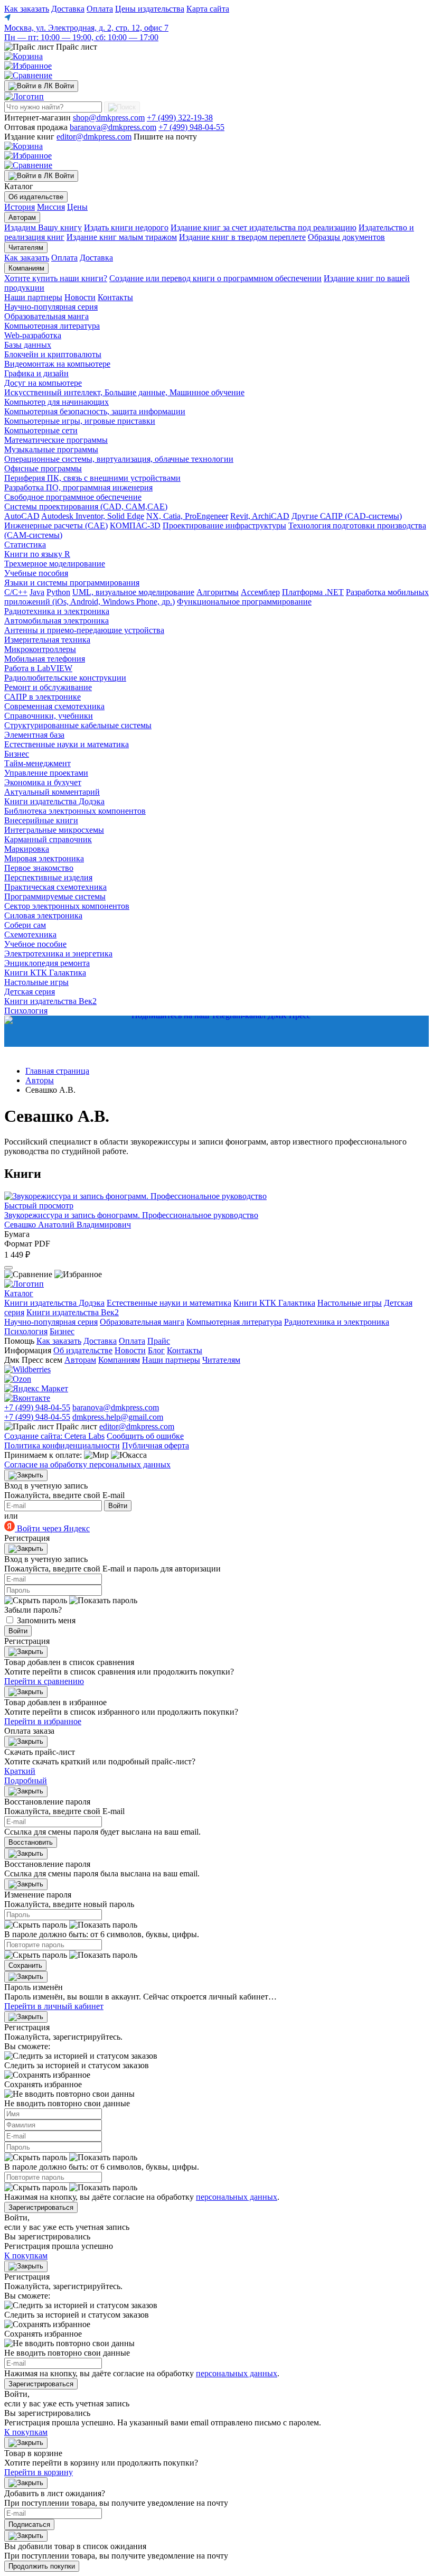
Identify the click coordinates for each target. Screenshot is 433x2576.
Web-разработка (33, 335)
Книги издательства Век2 (50, 1001)
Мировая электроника (44, 858)
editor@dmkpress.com (94, 137)
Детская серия (30, 992)
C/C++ (16, 592)
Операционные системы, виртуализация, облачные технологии (119, 459)
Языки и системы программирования (72, 583)
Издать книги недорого (126, 227)
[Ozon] (18, 1379)
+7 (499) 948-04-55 (191, 127)
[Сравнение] (28, 75)
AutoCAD (22, 516)
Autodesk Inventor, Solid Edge (93, 516)
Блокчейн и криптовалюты (53, 354)
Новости (80, 297)
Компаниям (26, 268)
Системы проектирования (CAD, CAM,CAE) (86, 506)
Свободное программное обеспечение (73, 497)
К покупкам (26, 2256)
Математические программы (56, 440)
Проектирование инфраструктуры (224, 526)
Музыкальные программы (51, 449)
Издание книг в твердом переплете (242, 237)
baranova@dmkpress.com (113, 127)
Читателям (26, 248)
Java (37, 592)
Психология (26, 1331)
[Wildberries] (27, 1369)
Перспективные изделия (48, 877)
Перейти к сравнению (44, 1681)
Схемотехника (30, 934)
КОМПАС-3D (135, 526)
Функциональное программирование (244, 602)
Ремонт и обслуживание (48, 687)
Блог (156, 1350)
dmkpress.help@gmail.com (118, 1417)
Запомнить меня (46, 1620)
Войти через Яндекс (52, 1528)
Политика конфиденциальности (62, 1445)
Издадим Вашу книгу (43, 227)
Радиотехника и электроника (57, 611)
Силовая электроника (43, 915)
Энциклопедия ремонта (47, 963)
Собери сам (25, 925)
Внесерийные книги (41, 820)
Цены (77, 207)
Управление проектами (46, 773)
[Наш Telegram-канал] (216, 1031)
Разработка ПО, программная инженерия (78, 487)
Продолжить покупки (42, 2566)
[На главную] (24, 96)
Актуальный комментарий (52, 792)
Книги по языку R (37, 554)
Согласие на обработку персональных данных (87, 1464)
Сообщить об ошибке (145, 1436)
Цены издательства (150, 9)
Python (58, 592)
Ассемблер (260, 592)
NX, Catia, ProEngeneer (187, 516)
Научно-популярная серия (51, 307)
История (20, 207)
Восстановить (31, 1842)
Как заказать (27, 9)
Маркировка (27, 849)
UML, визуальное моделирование (133, 592)
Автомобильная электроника (57, 621)
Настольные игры (36, 982)
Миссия (51, 207)
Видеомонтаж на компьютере (57, 364)
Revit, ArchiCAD (260, 516)
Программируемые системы (55, 896)
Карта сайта (208, 9)
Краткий (20, 1771)
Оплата (100, 9)
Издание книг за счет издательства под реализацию (263, 227)
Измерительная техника (47, 640)
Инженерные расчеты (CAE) (56, 526)
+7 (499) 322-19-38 (180, 118)
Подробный (26, 1780)
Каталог (19, 1293)
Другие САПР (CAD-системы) (347, 516)
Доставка (68, 9)
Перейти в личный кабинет (54, 2006)
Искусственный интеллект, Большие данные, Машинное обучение (124, 392)
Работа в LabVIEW (38, 668)
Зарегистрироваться (41, 2207)
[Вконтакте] (27, 1398)
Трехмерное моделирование (55, 564)
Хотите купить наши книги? (56, 278)
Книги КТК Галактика (45, 973)
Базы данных (28, 345)
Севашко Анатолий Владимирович (68, 1225)
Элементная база (34, 735)
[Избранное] (28, 66)
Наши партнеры (33, 297)
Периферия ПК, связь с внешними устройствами (92, 478)
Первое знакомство (39, 868)
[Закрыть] (26, 1475)
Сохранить (25, 1965)
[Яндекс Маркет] (36, 1388)
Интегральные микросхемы (54, 830)
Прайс (159, 1341)
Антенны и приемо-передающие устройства (84, 630)
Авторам (22, 217)
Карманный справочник (48, 839)
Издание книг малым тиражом (122, 237)
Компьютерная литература (52, 326)
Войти (118, 1506)
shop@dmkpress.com (109, 118)
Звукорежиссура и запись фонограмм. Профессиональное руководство (131, 1215)
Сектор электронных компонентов (67, 906)
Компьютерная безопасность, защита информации (95, 411)
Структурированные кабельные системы (78, 725)
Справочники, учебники (49, 716)
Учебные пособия (36, 573)
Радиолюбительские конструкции (65, 678)
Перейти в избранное (43, 1721)
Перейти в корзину (39, 2472)
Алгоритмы (218, 592)
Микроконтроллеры (40, 649)
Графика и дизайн (36, 373)
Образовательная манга (46, 316)
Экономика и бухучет (43, 782)
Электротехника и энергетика (58, 954)
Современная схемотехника (54, 706)
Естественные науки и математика (67, 744)
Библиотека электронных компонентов (75, 811)
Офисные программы (43, 468)
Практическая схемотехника (55, 887)
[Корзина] (23, 56)
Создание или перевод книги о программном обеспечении (215, 278)
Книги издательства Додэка (54, 801)
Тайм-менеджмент (37, 763)
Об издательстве (36, 197)
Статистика (25, 545)
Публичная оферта (156, 1445)
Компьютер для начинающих (57, 402)
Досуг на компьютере (43, 383)
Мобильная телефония (45, 659)
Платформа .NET (313, 592)
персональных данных (237, 2197)
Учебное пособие (35, 944)
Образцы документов (346, 237)
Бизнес (17, 754)
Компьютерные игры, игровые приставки (80, 421)
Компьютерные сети (41, 430)
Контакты (115, 297)
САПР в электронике (43, 697)
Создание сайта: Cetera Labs (54, 1436)
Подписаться (29, 2524)
